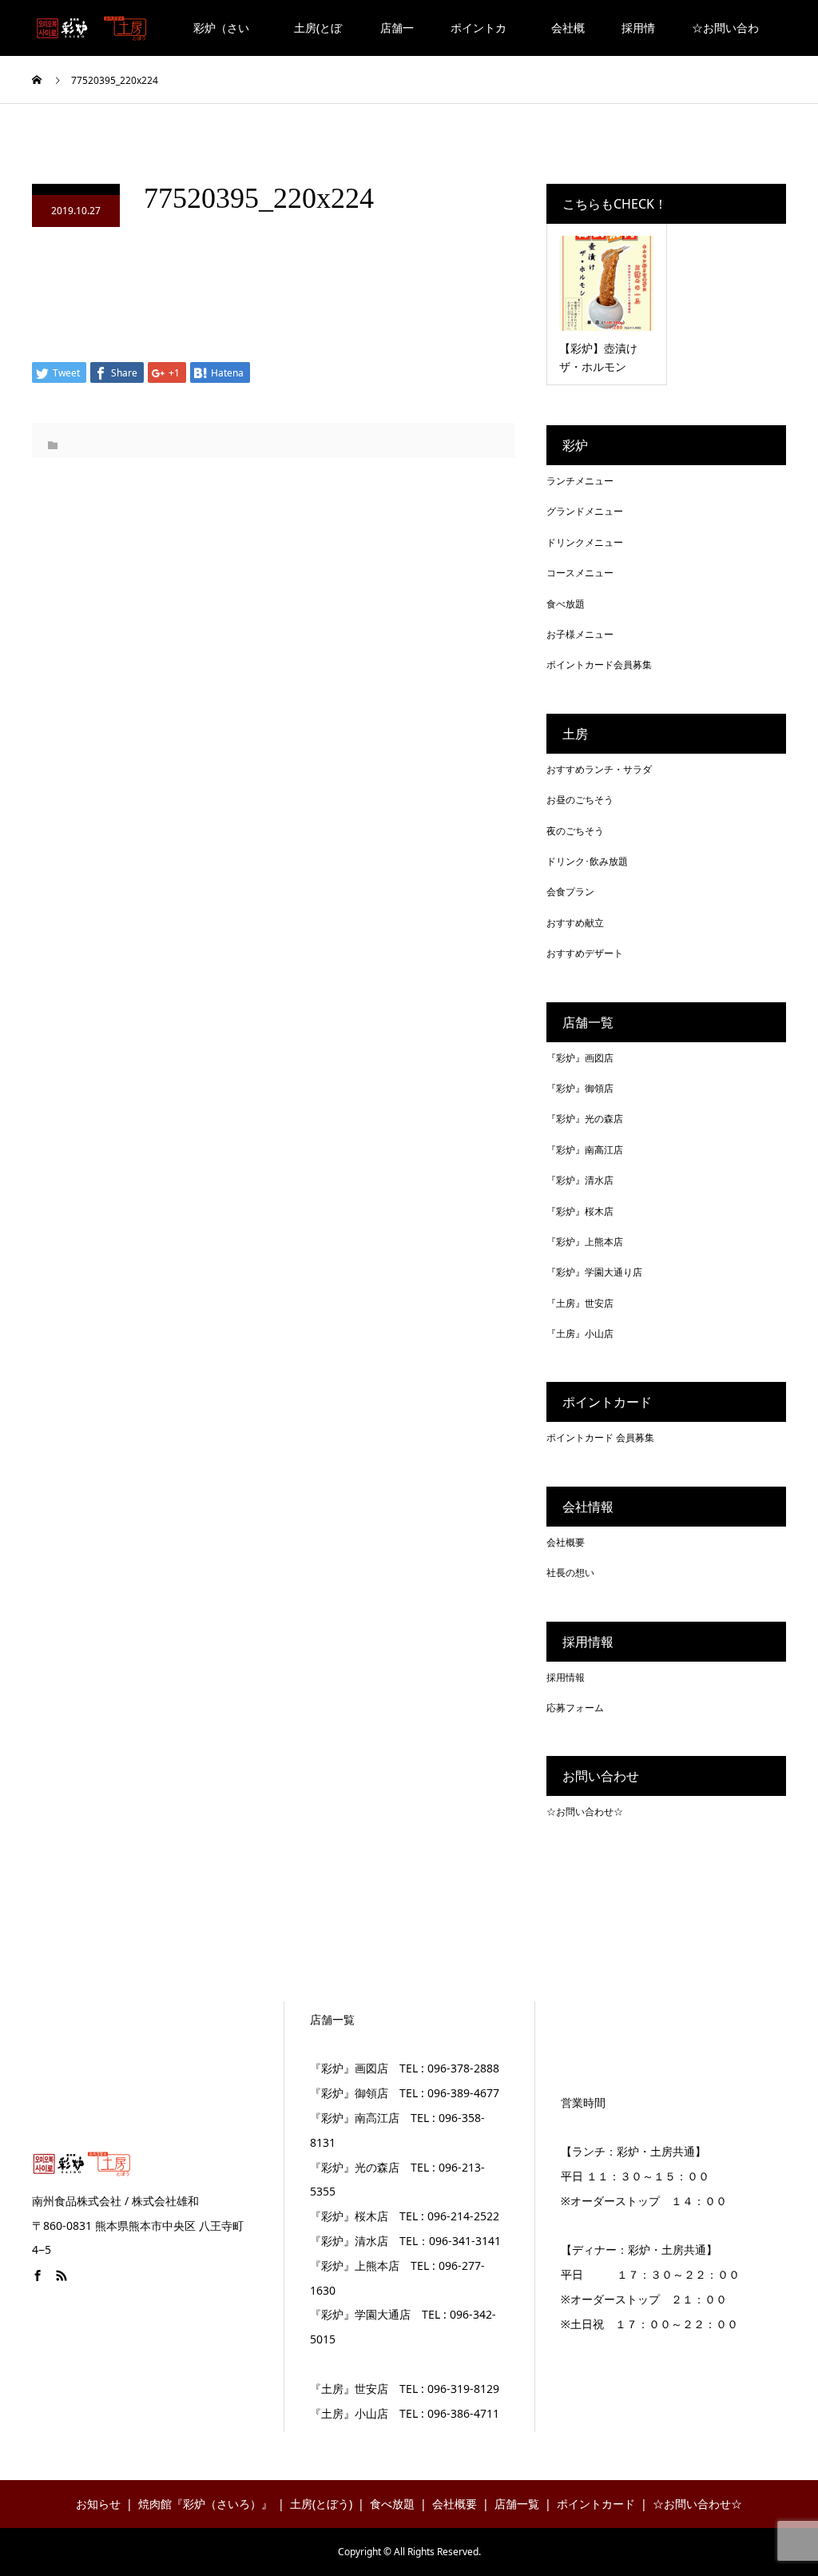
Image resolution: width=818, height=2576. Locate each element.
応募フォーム (575, 1708)
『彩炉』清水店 (580, 1180)
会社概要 (568, 38)
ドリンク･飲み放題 (587, 861)
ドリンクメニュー (585, 542)
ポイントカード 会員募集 (600, 1437)
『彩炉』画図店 (580, 1058)
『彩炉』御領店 (580, 1088)
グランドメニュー (585, 511)
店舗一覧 (397, 38)
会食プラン (570, 892)
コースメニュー (580, 573)
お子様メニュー (580, 634)
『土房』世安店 (580, 1303)
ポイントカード (478, 38)
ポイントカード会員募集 (599, 665)
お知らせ (98, 2504)
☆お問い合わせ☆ (725, 38)
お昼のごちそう (580, 800)
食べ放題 (566, 604)
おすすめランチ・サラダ (599, 769)
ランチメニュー (580, 481)
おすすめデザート (585, 953)
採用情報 (638, 38)
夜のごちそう (575, 831)
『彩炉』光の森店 (585, 1119)
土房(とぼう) (318, 38)
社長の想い (570, 1573)
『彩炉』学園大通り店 (594, 1272)
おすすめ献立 (575, 923)
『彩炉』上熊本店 (585, 1242)
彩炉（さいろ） (221, 38)
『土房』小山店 (580, 1334)
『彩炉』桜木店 (580, 1211)
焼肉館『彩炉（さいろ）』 (205, 2504)
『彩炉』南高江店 (585, 1150)
